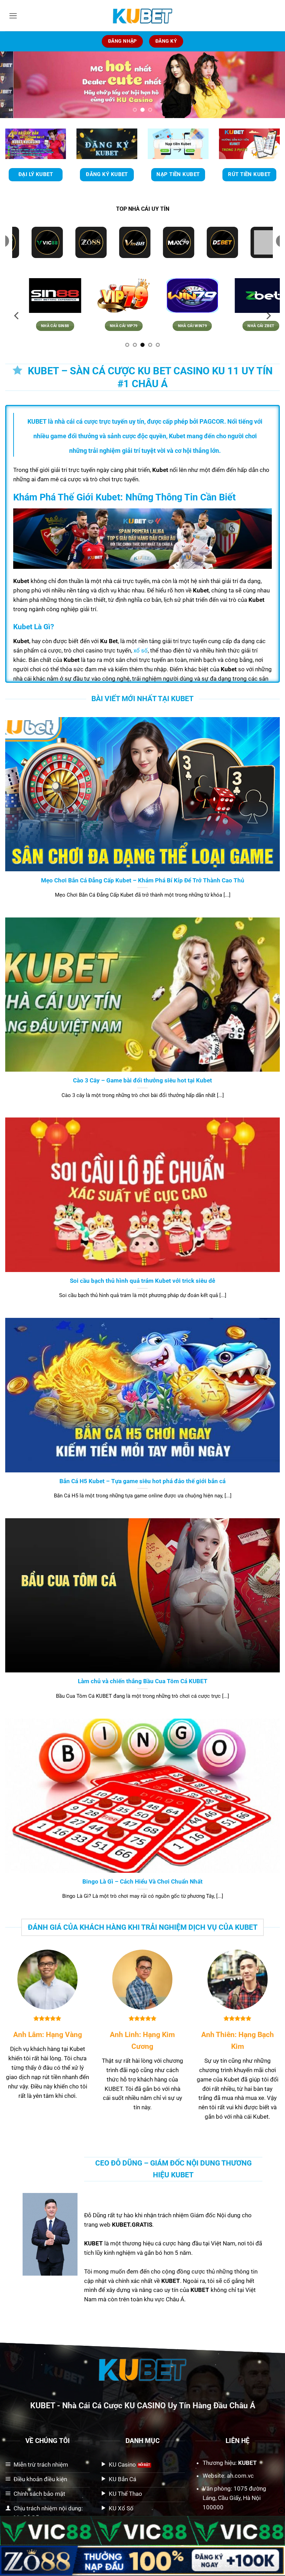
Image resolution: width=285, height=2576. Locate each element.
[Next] (270, 85)
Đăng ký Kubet (107, 174)
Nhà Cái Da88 (59, 326)
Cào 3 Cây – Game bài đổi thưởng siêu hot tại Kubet (142, 1080)
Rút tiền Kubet (249, 174)
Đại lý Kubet (36, 174)
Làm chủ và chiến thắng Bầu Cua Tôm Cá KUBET (143, 1681)
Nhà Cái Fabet (196, 326)
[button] (13, 16)
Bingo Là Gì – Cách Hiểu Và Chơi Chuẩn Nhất (142, 1881)
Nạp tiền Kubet (178, 174)
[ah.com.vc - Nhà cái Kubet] (142, 16)
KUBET (43, 2405)
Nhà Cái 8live (265, 326)
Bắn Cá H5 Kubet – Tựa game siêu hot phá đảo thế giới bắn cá (142, 1481)
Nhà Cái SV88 (128, 326)
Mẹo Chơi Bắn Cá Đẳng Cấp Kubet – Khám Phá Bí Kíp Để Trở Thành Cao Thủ (143, 880)
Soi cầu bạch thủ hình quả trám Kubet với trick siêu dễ (142, 1281)
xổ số (141, 650)
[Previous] (15, 85)
